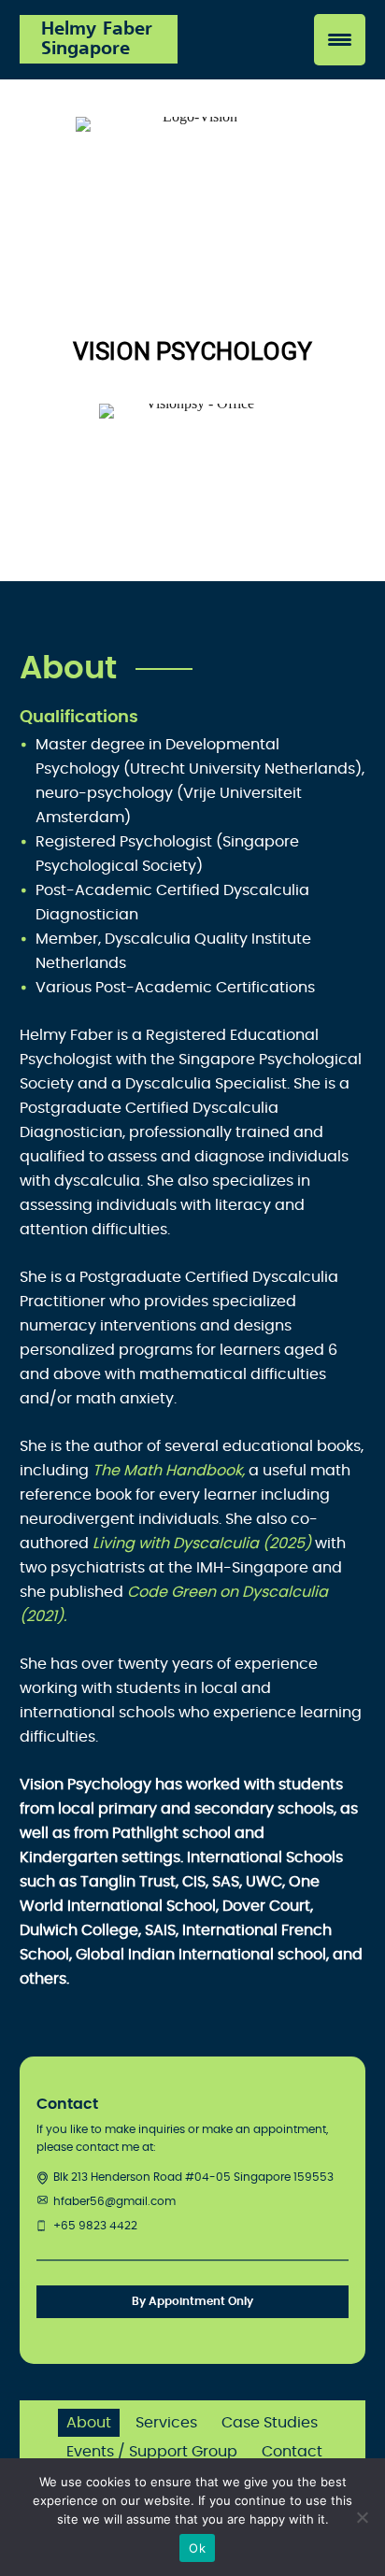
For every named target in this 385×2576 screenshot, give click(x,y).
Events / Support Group (152, 2452)
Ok (197, 2548)
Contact (292, 2452)
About (89, 2423)
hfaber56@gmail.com (114, 2201)
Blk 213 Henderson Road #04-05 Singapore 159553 (193, 2177)
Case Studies (270, 2423)
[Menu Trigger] (340, 40)
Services (166, 2423)
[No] (362, 2517)
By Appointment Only (192, 2301)
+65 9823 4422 (95, 2226)
